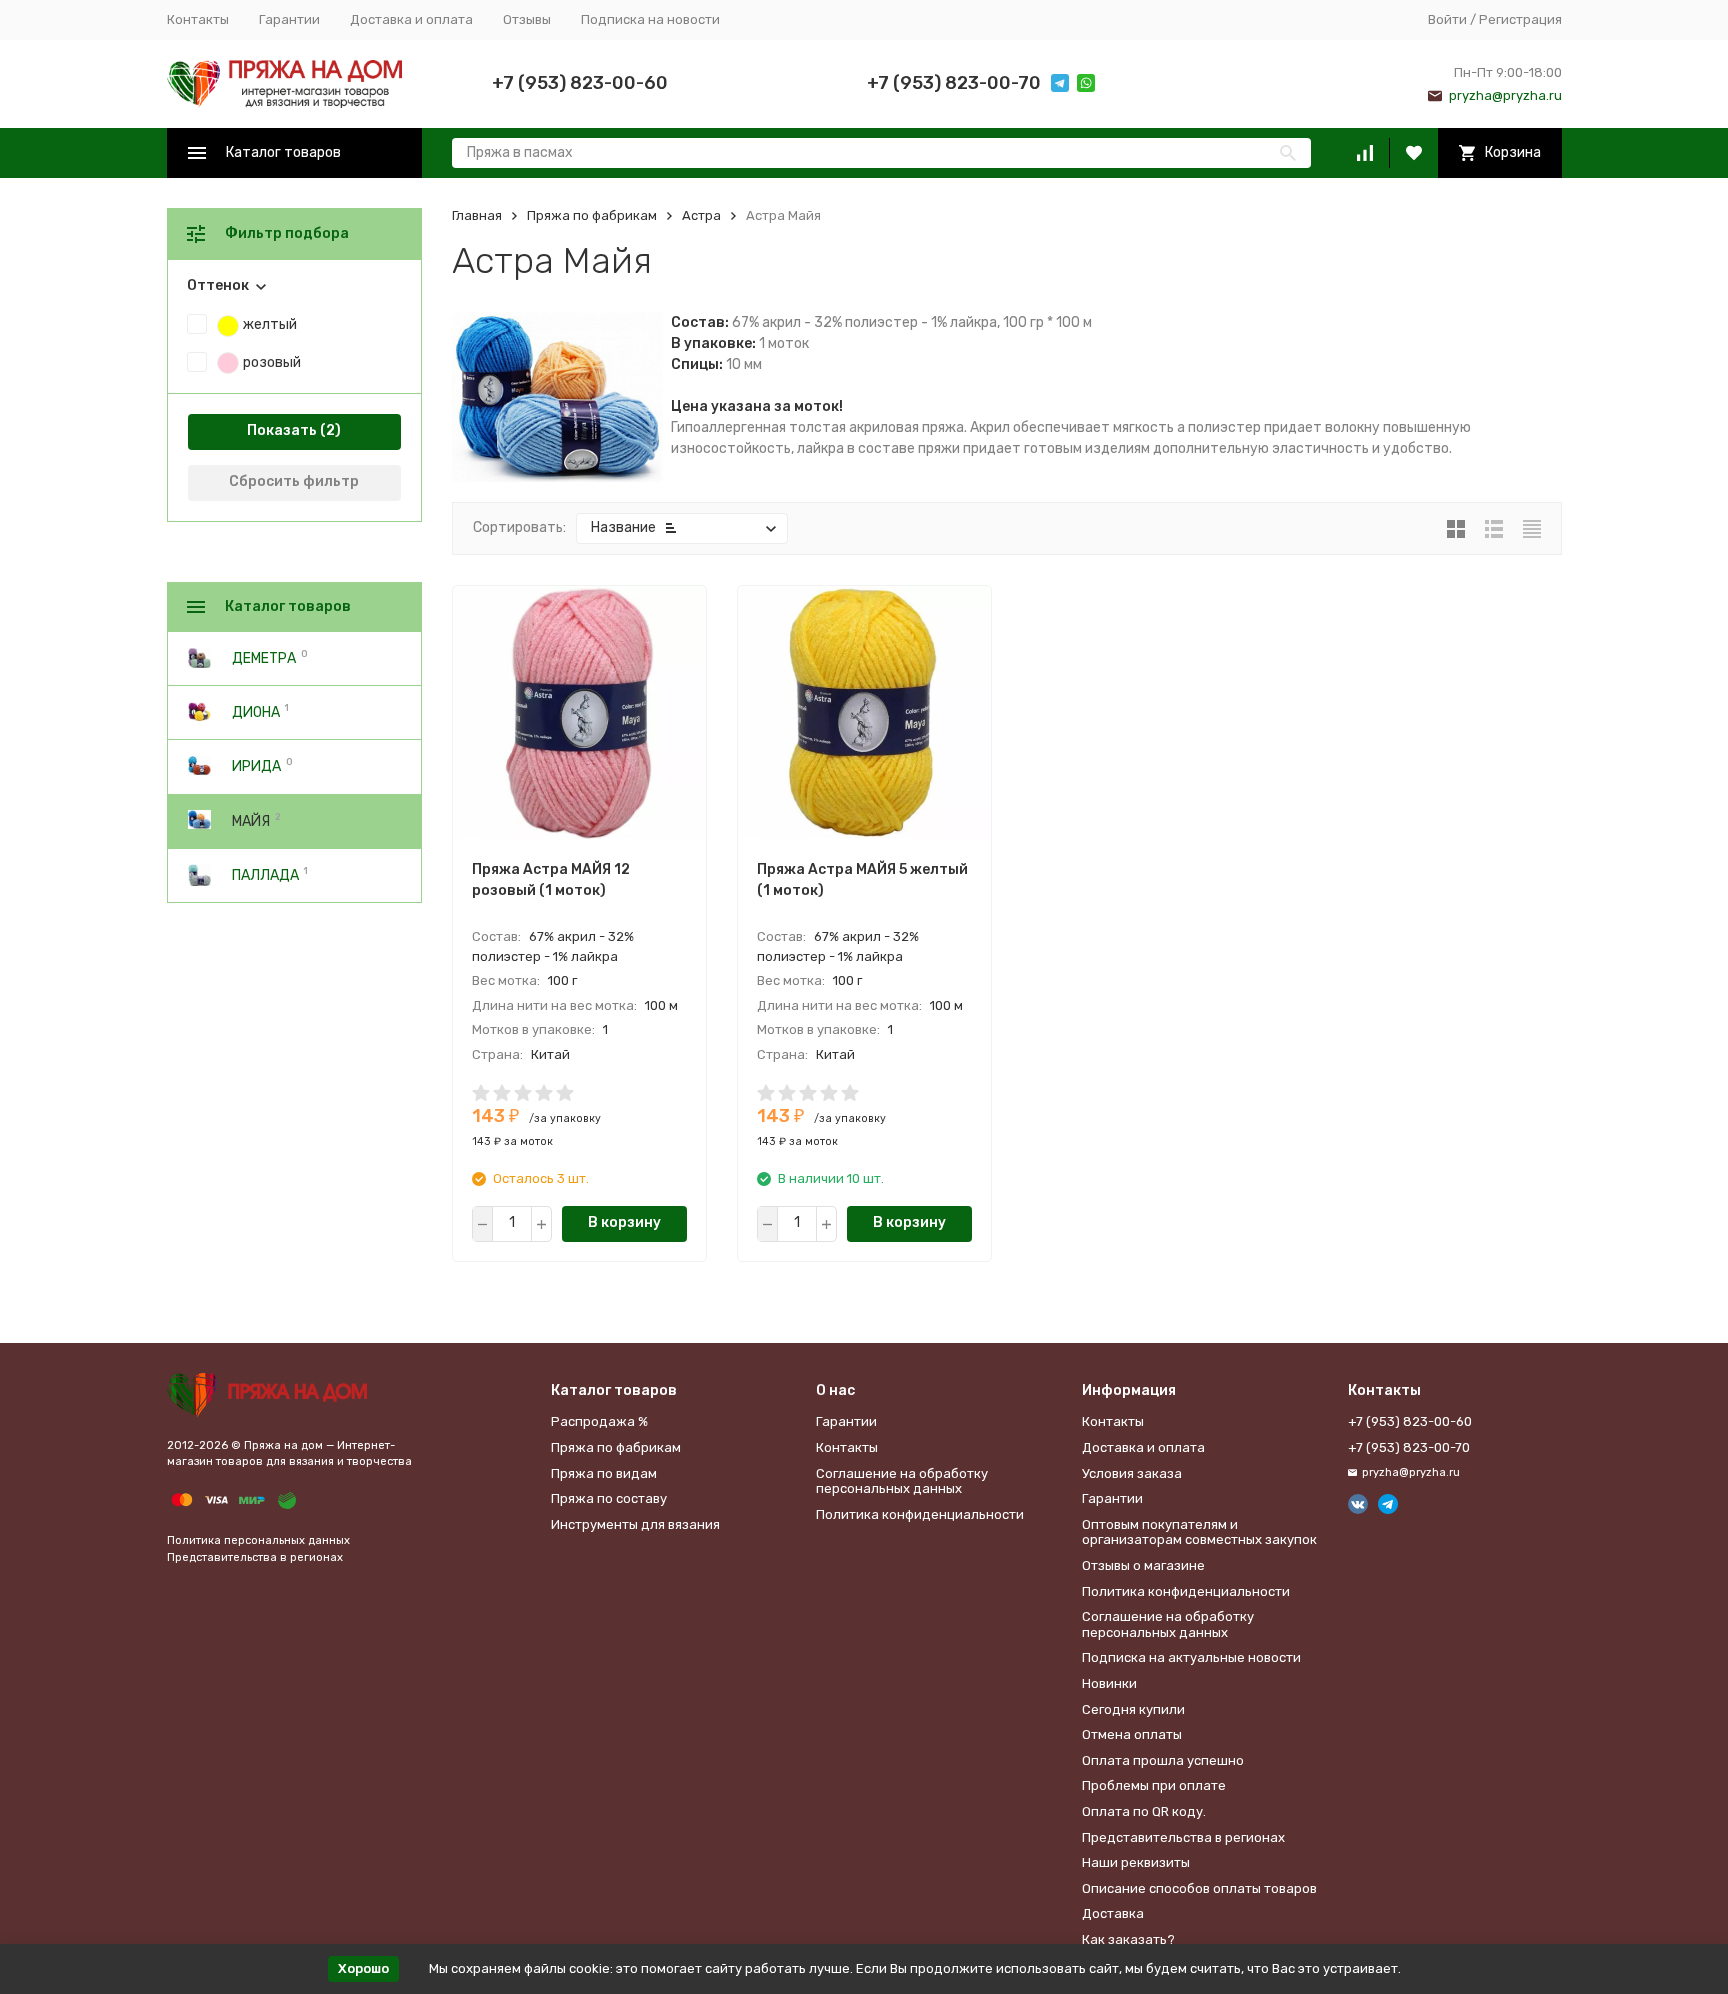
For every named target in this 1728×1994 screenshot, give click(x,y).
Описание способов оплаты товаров (1199, 1888)
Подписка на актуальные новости (1191, 1657)
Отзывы (527, 19)
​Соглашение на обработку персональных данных (902, 1481)
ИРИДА (256, 766)
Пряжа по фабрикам (592, 215)
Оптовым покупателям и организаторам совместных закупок (1199, 1532)
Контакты (198, 19)
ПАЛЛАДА (265, 874)
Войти (1447, 19)
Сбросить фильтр (294, 481)
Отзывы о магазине (1143, 1565)
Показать (282, 430)
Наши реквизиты (1136, 1862)
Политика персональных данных (258, 1540)
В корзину (624, 1222)
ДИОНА (256, 712)
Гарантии (289, 19)
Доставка (1113, 1913)
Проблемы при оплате (1154, 1785)
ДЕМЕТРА (264, 658)
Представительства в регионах (255, 1557)
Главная (477, 215)
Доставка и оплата (411, 19)
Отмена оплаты (1132, 1734)
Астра (701, 215)
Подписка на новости (650, 19)
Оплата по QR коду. (1144, 1811)
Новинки (1109, 1683)
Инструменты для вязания (635, 1524)
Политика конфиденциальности (920, 1514)
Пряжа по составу (609, 1498)
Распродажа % (599, 1421)
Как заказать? (1128, 1939)
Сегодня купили (1133, 1709)
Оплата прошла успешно (1163, 1760)
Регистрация (1520, 19)
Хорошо (363, 1968)
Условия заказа (1132, 1473)
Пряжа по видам (604, 1473)
